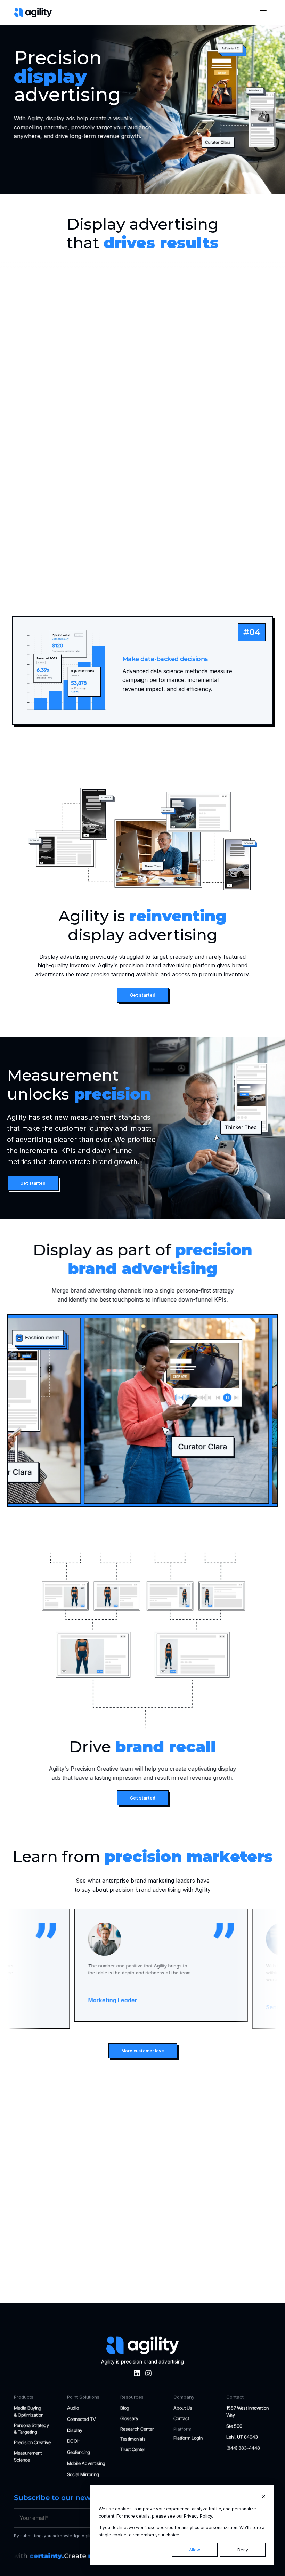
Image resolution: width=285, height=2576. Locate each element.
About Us (183, 2408)
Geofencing (79, 2453)
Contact (181, 2418)
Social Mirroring (83, 2475)
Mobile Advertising (86, 2464)
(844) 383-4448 (243, 2448)
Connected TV (82, 2419)
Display (75, 2430)
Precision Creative (32, 2443)
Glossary (129, 2418)
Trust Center (133, 2450)
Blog (125, 2408)
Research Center (137, 2429)
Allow (195, 2550)
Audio (73, 2408)
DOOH (74, 2441)
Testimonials (133, 2439)
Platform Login (188, 2438)
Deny (243, 2550)
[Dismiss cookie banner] (263, 2497)
